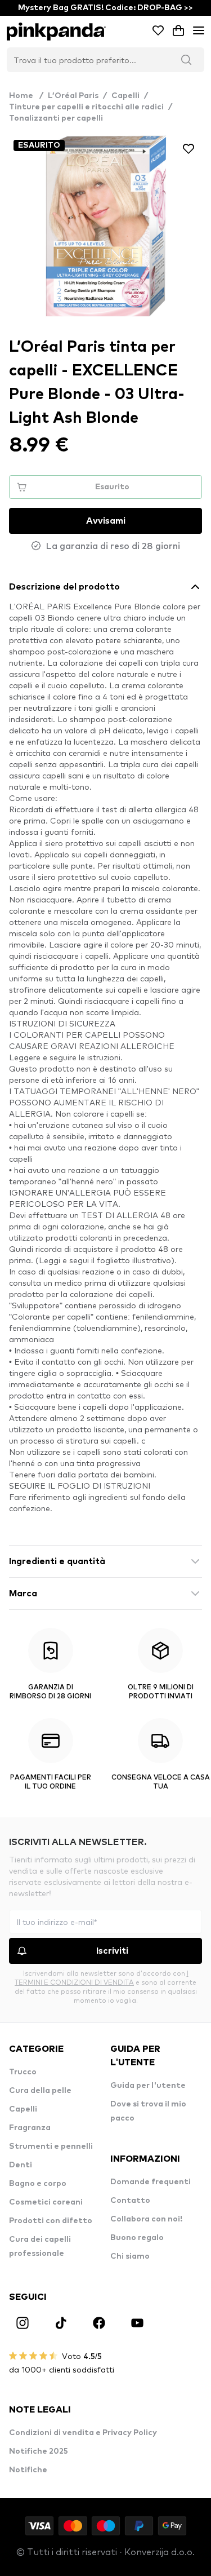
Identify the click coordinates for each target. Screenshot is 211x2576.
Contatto (130, 2201)
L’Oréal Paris (73, 96)
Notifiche (28, 2470)
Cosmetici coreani (46, 2202)
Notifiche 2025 (39, 2451)
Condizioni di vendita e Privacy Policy (83, 2433)
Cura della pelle (40, 2091)
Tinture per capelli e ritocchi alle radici (86, 107)
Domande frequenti (151, 2182)
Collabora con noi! (146, 2219)
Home (26, 96)
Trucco (23, 2072)
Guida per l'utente (148, 2086)
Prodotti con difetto (51, 2221)
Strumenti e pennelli (51, 2146)
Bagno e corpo (38, 2184)
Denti (21, 2165)
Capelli (125, 96)
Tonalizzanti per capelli (56, 118)
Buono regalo (137, 2238)
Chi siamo (130, 2256)
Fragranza (30, 2128)
